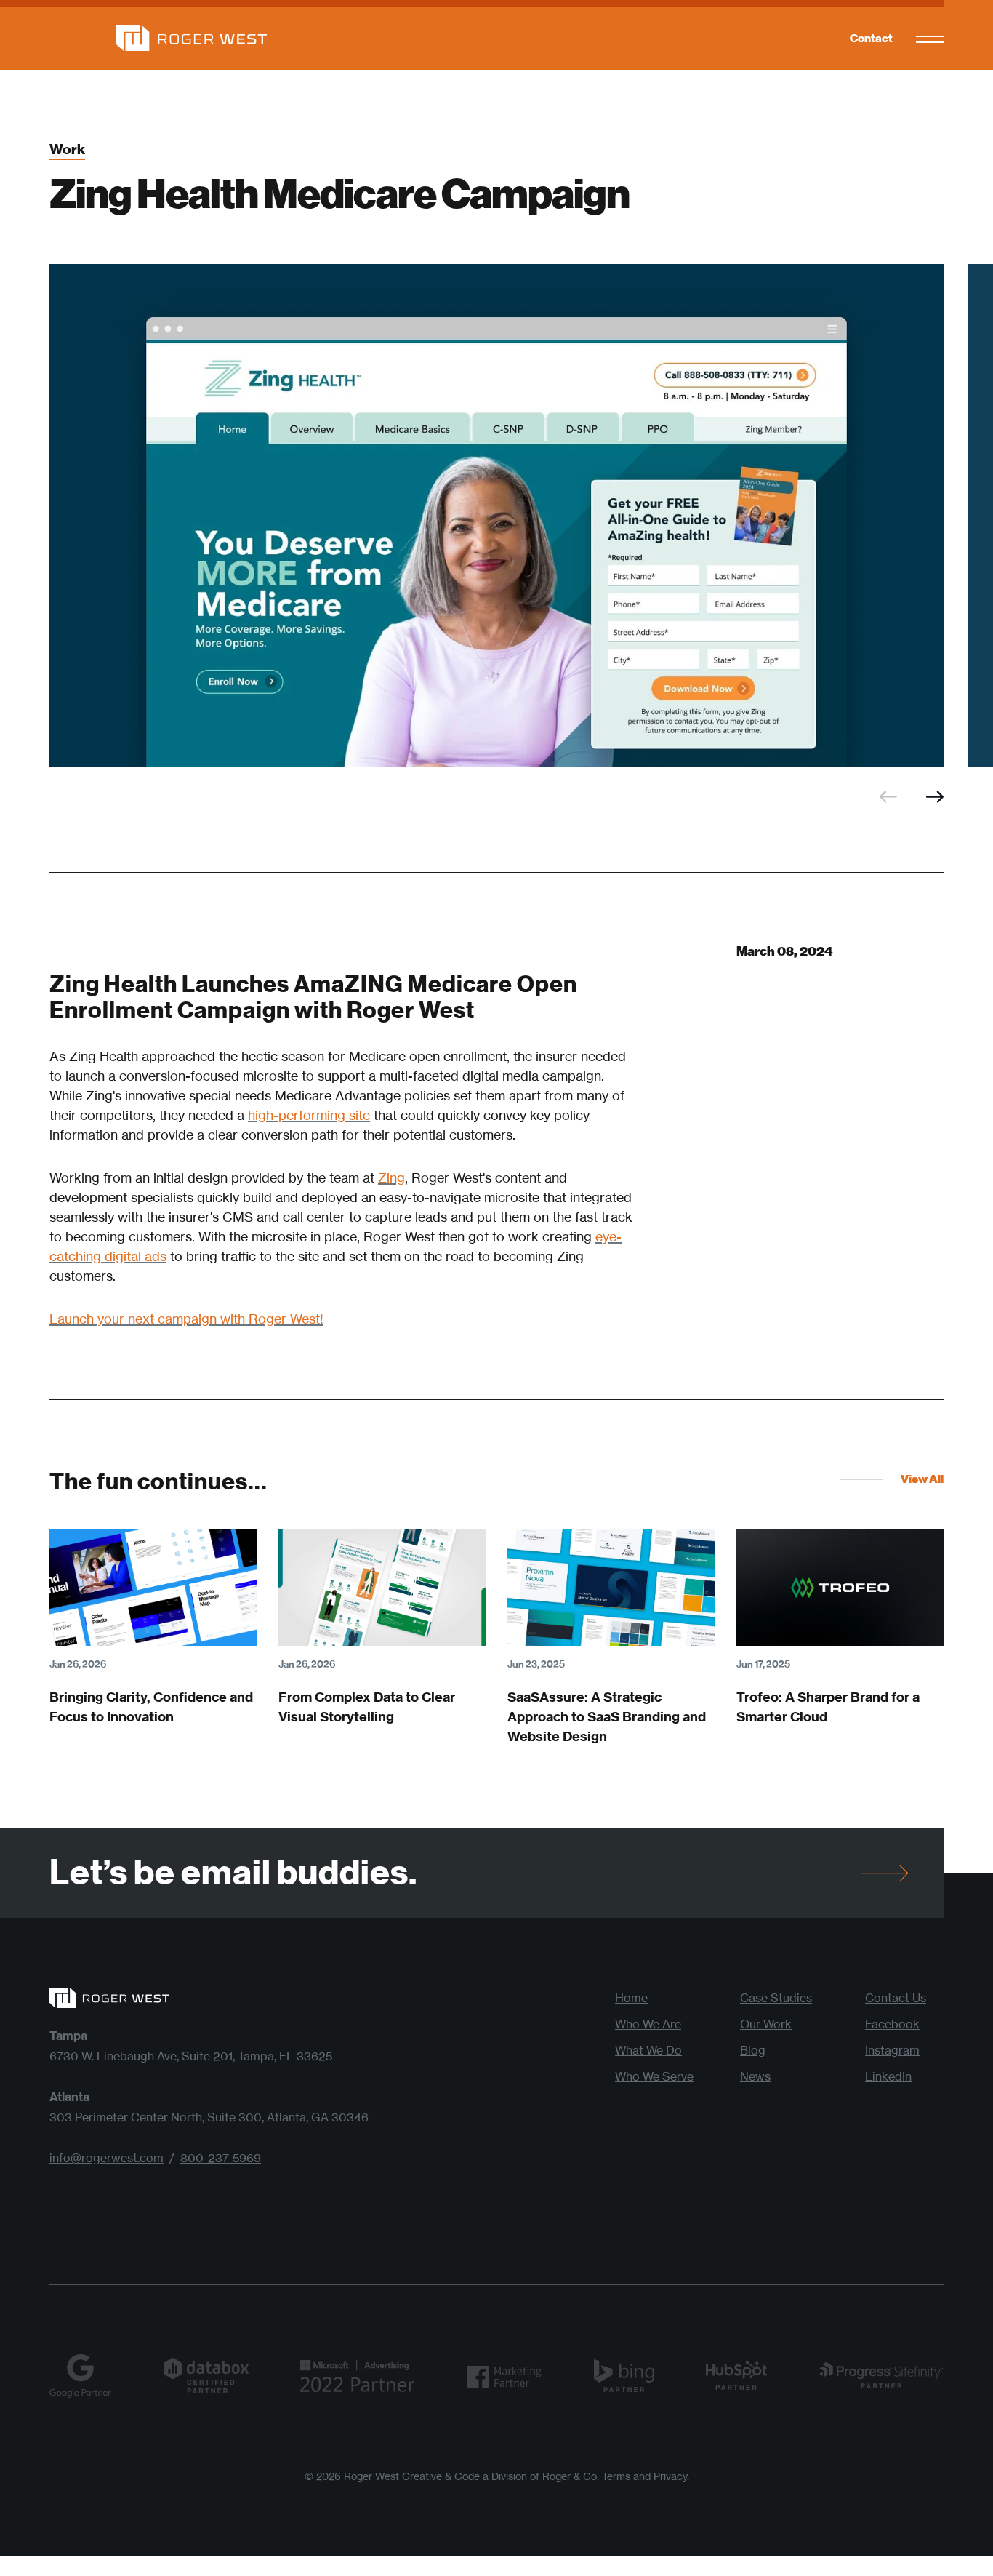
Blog (753, 2050)
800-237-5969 (221, 2158)
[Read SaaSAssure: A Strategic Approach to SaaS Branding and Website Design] (611, 1588)
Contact (871, 38)
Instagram (892, 2050)
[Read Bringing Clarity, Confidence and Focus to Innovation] (153, 1588)
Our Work (766, 2024)
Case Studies (776, 1998)
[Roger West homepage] (158, 38)
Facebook (892, 2024)
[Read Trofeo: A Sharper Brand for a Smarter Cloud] (840, 1588)
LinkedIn (888, 2076)
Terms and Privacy (644, 2476)
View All (922, 1479)
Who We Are (648, 2024)
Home (631, 1998)
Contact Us (896, 1998)
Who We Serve (654, 2076)
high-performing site (309, 1115)
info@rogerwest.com (106, 2158)
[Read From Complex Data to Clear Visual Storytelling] (382, 1588)
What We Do (648, 2050)
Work (67, 150)
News (755, 2076)
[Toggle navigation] (930, 39)
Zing (391, 1177)
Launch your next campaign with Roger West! (186, 1319)
